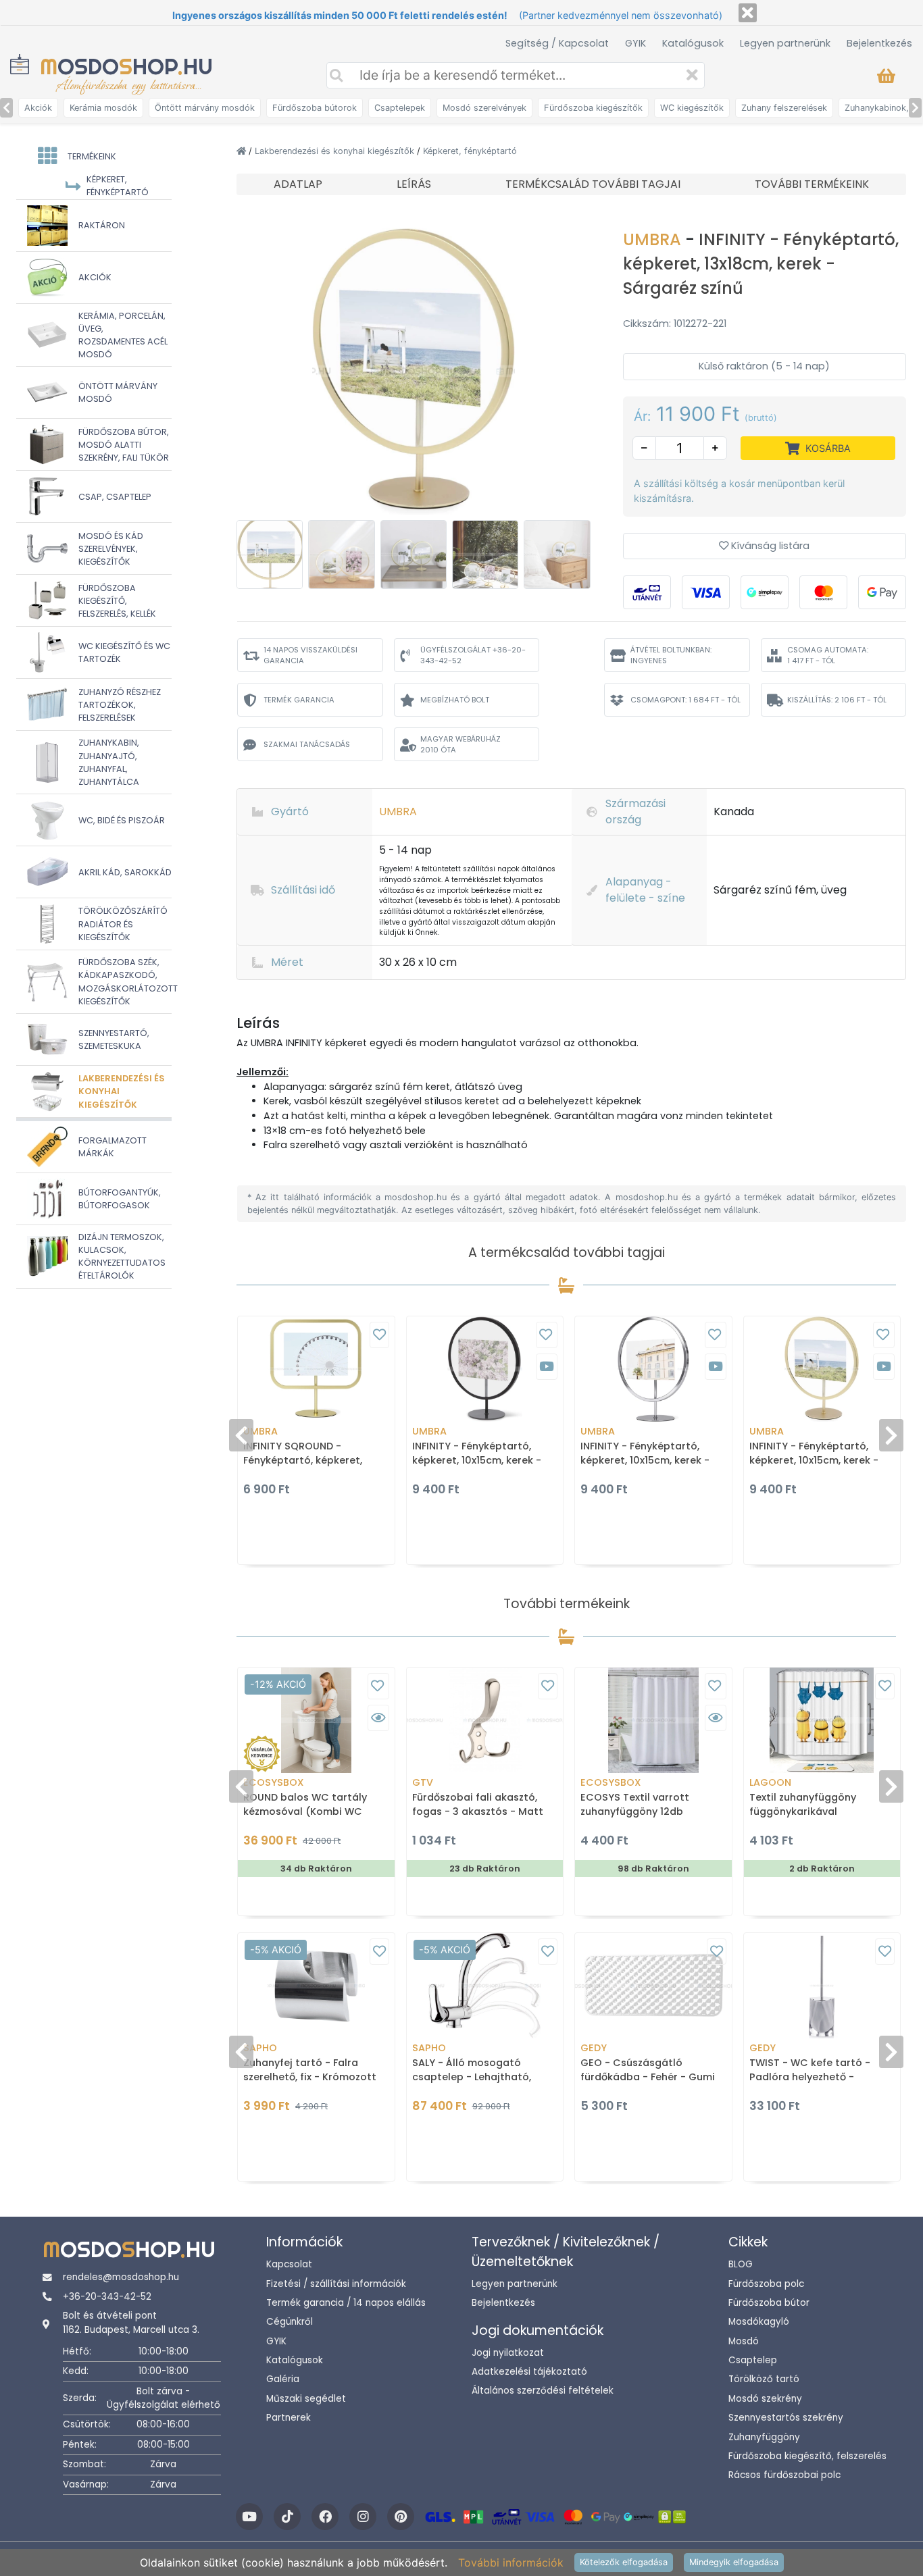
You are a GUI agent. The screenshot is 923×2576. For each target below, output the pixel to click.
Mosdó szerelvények (484, 108)
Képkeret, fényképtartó (470, 151)
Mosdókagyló (759, 2322)
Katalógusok (693, 43)
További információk (511, 2562)
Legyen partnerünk (785, 43)
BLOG (741, 2264)
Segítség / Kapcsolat (557, 43)
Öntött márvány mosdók (205, 108)
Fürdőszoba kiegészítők (593, 108)
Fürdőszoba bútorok (315, 108)
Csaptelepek (400, 108)
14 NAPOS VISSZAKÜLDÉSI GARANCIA (310, 655)
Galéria (283, 2379)
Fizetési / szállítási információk (336, 2284)
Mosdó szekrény (765, 2399)
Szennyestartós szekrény (786, 2418)
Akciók (38, 108)
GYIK (635, 43)
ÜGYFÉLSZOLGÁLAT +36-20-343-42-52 (473, 655)
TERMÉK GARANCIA (299, 700)
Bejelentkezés (879, 43)
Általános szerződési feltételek (543, 2391)
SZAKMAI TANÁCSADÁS (307, 744)
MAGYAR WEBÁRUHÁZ (460, 745)
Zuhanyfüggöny (764, 2437)
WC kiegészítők (692, 108)
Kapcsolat (289, 2264)
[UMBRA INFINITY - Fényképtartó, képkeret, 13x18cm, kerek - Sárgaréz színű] (414, 370)
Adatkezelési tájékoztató (529, 2372)
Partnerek (289, 2418)
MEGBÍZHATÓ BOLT (455, 700)
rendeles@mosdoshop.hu (121, 2277)
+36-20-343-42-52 (107, 2297)
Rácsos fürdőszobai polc (784, 2475)
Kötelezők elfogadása (624, 2562)
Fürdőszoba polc (766, 2284)
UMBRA (654, 239)
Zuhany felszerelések (784, 108)
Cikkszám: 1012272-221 (675, 324)
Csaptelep (753, 2360)
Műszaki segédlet (306, 2399)
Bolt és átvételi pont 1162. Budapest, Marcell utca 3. (131, 2322)
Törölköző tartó (764, 2379)
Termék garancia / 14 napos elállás (346, 2303)
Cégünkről (290, 2322)
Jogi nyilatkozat (508, 2353)
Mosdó (744, 2341)
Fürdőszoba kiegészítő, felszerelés (807, 2456)
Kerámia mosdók (103, 108)
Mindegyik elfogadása (734, 2562)
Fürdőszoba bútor (769, 2303)
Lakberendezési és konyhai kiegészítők (336, 151)
